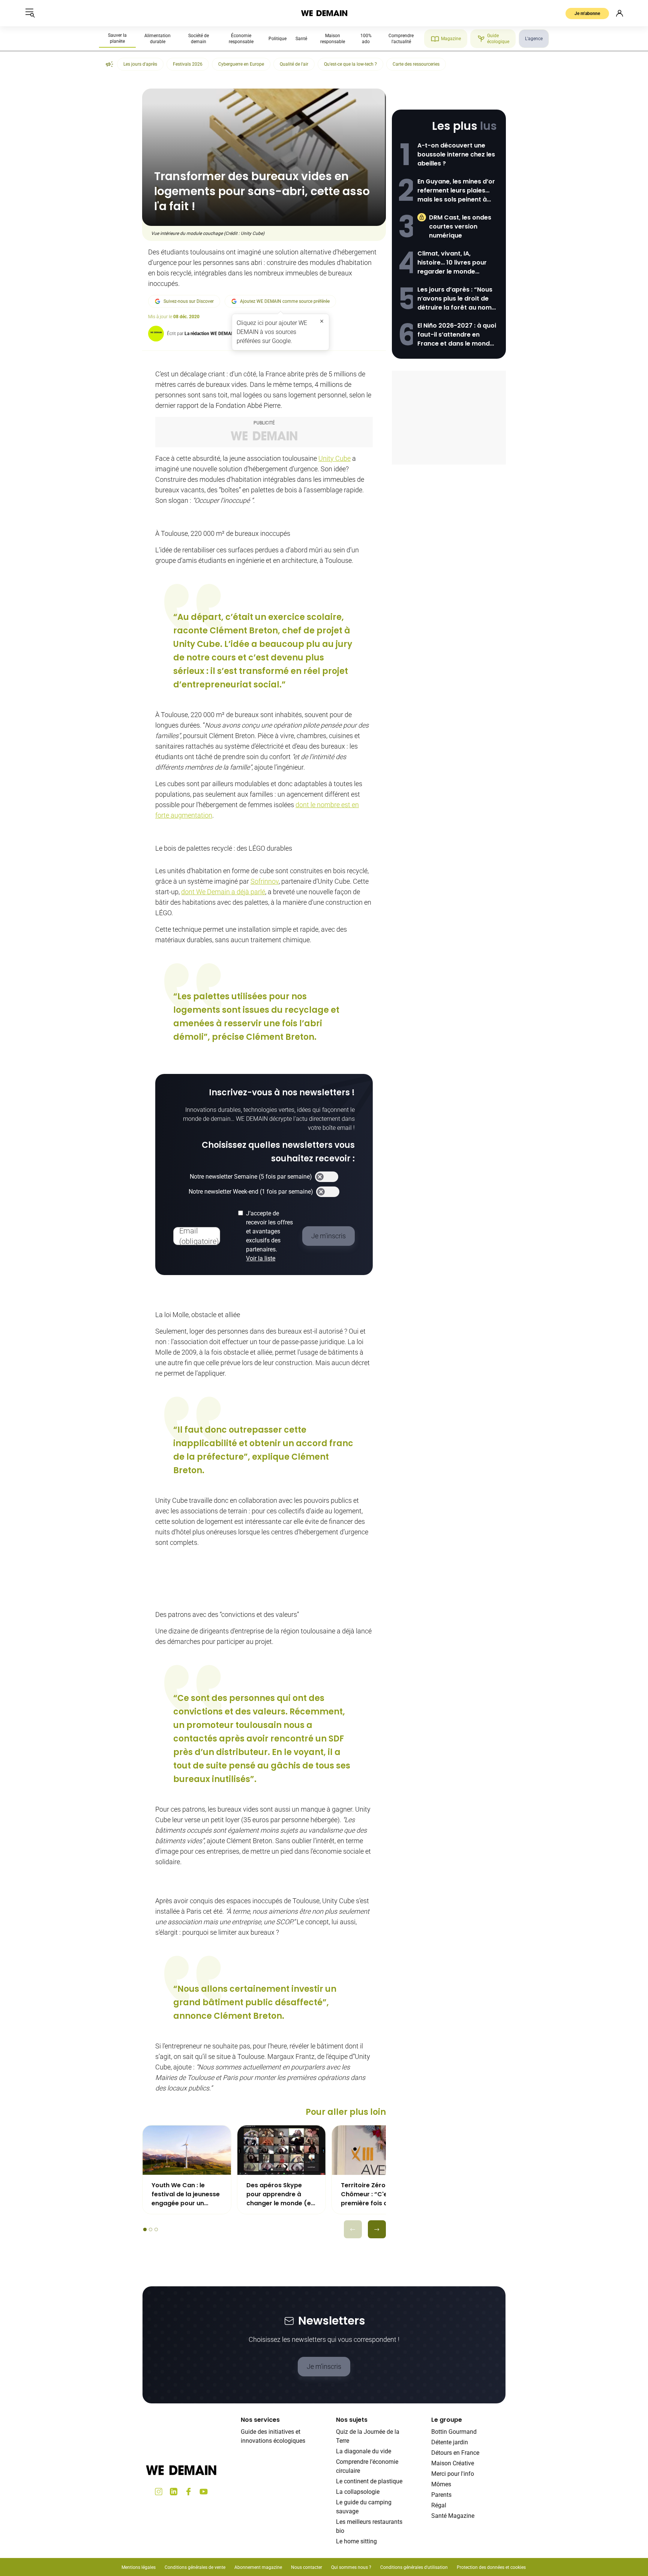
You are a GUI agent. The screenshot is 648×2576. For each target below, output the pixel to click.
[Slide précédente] (353, 2229)
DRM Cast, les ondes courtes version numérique (460, 226)
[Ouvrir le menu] (30, 13)
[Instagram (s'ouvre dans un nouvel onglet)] (159, 2492)
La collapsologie (358, 2492)
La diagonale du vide (364, 2451)
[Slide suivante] (377, 2229)
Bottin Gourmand (454, 2432)
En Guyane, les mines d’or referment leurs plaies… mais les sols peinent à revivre (456, 191)
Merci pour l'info (453, 2474)
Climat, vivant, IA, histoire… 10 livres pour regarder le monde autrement (452, 263)
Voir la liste (261, 1258)
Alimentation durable (157, 39)
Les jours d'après (140, 64)
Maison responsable (333, 39)
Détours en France (455, 2453)
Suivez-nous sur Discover (189, 301)
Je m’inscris (324, 2366)
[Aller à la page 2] (151, 2229)
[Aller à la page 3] (156, 2229)
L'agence (534, 39)
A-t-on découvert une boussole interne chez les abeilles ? (456, 154)
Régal (439, 2505)
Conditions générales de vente (195, 2567)
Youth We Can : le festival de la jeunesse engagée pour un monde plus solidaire (186, 2194)
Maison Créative (453, 2463)
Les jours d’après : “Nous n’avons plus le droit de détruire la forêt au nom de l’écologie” (455, 299)
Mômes (441, 2484)
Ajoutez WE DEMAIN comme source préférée (285, 301)
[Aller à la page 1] (145, 2229)
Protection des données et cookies (492, 2567)
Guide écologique (498, 39)
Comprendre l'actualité (401, 39)
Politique (277, 39)
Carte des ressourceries (416, 64)
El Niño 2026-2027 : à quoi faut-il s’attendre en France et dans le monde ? (457, 335)
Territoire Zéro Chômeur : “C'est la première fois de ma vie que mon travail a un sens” (373, 2194)
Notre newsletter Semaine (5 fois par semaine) (251, 1177)
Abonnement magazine (258, 2567)
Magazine (451, 39)
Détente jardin (450, 2442)
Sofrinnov (265, 881)
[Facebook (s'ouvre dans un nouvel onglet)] (189, 2492)
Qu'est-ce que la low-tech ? (350, 64)
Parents (441, 2495)
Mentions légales (139, 2567)
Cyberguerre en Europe (241, 64)
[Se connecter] (619, 13)
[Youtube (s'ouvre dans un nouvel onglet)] (204, 2492)
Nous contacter (307, 2567)
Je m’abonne (587, 14)
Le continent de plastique (369, 2481)
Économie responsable (241, 39)
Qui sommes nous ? (351, 2567)
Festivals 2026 (188, 64)
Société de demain (199, 39)
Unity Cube (334, 458)
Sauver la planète (117, 38)
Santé (301, 39)
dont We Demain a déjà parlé (223, 892)
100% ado (366, 39)
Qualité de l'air (294, 64)
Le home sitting (356, 2541)
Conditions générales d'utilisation (414, 2567)
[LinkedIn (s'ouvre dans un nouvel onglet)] (174, 2492)
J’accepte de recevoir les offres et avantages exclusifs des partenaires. (269, 1236)
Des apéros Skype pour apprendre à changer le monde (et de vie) (280, 2194)
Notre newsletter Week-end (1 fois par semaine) (251, 1192)
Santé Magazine (453, 2516)
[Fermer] (322, 321)
